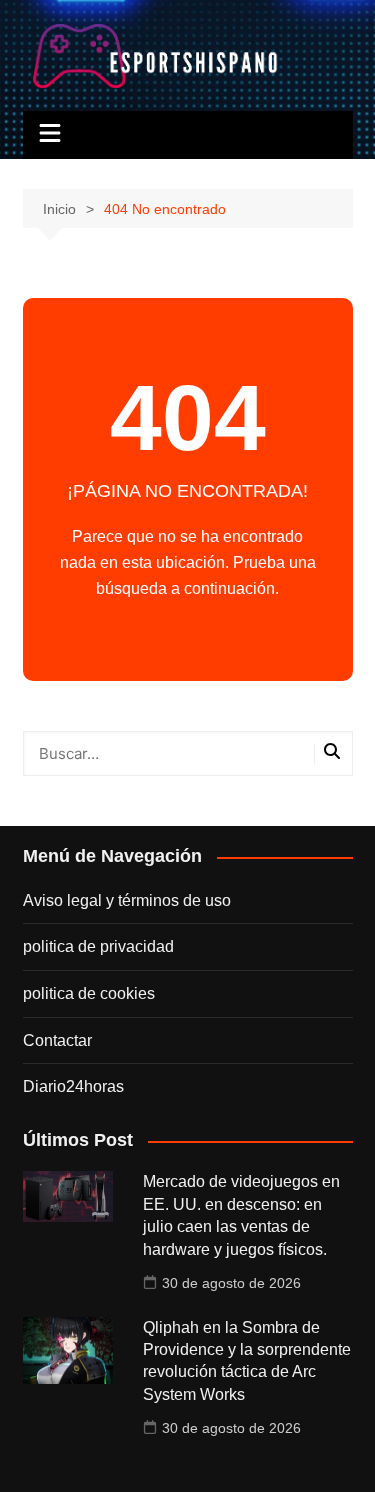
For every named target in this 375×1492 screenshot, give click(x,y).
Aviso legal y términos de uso (127, 900)
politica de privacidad (98, 946)
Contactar (57, 1040)
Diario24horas (73, 1086)
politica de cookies (89, 993)
